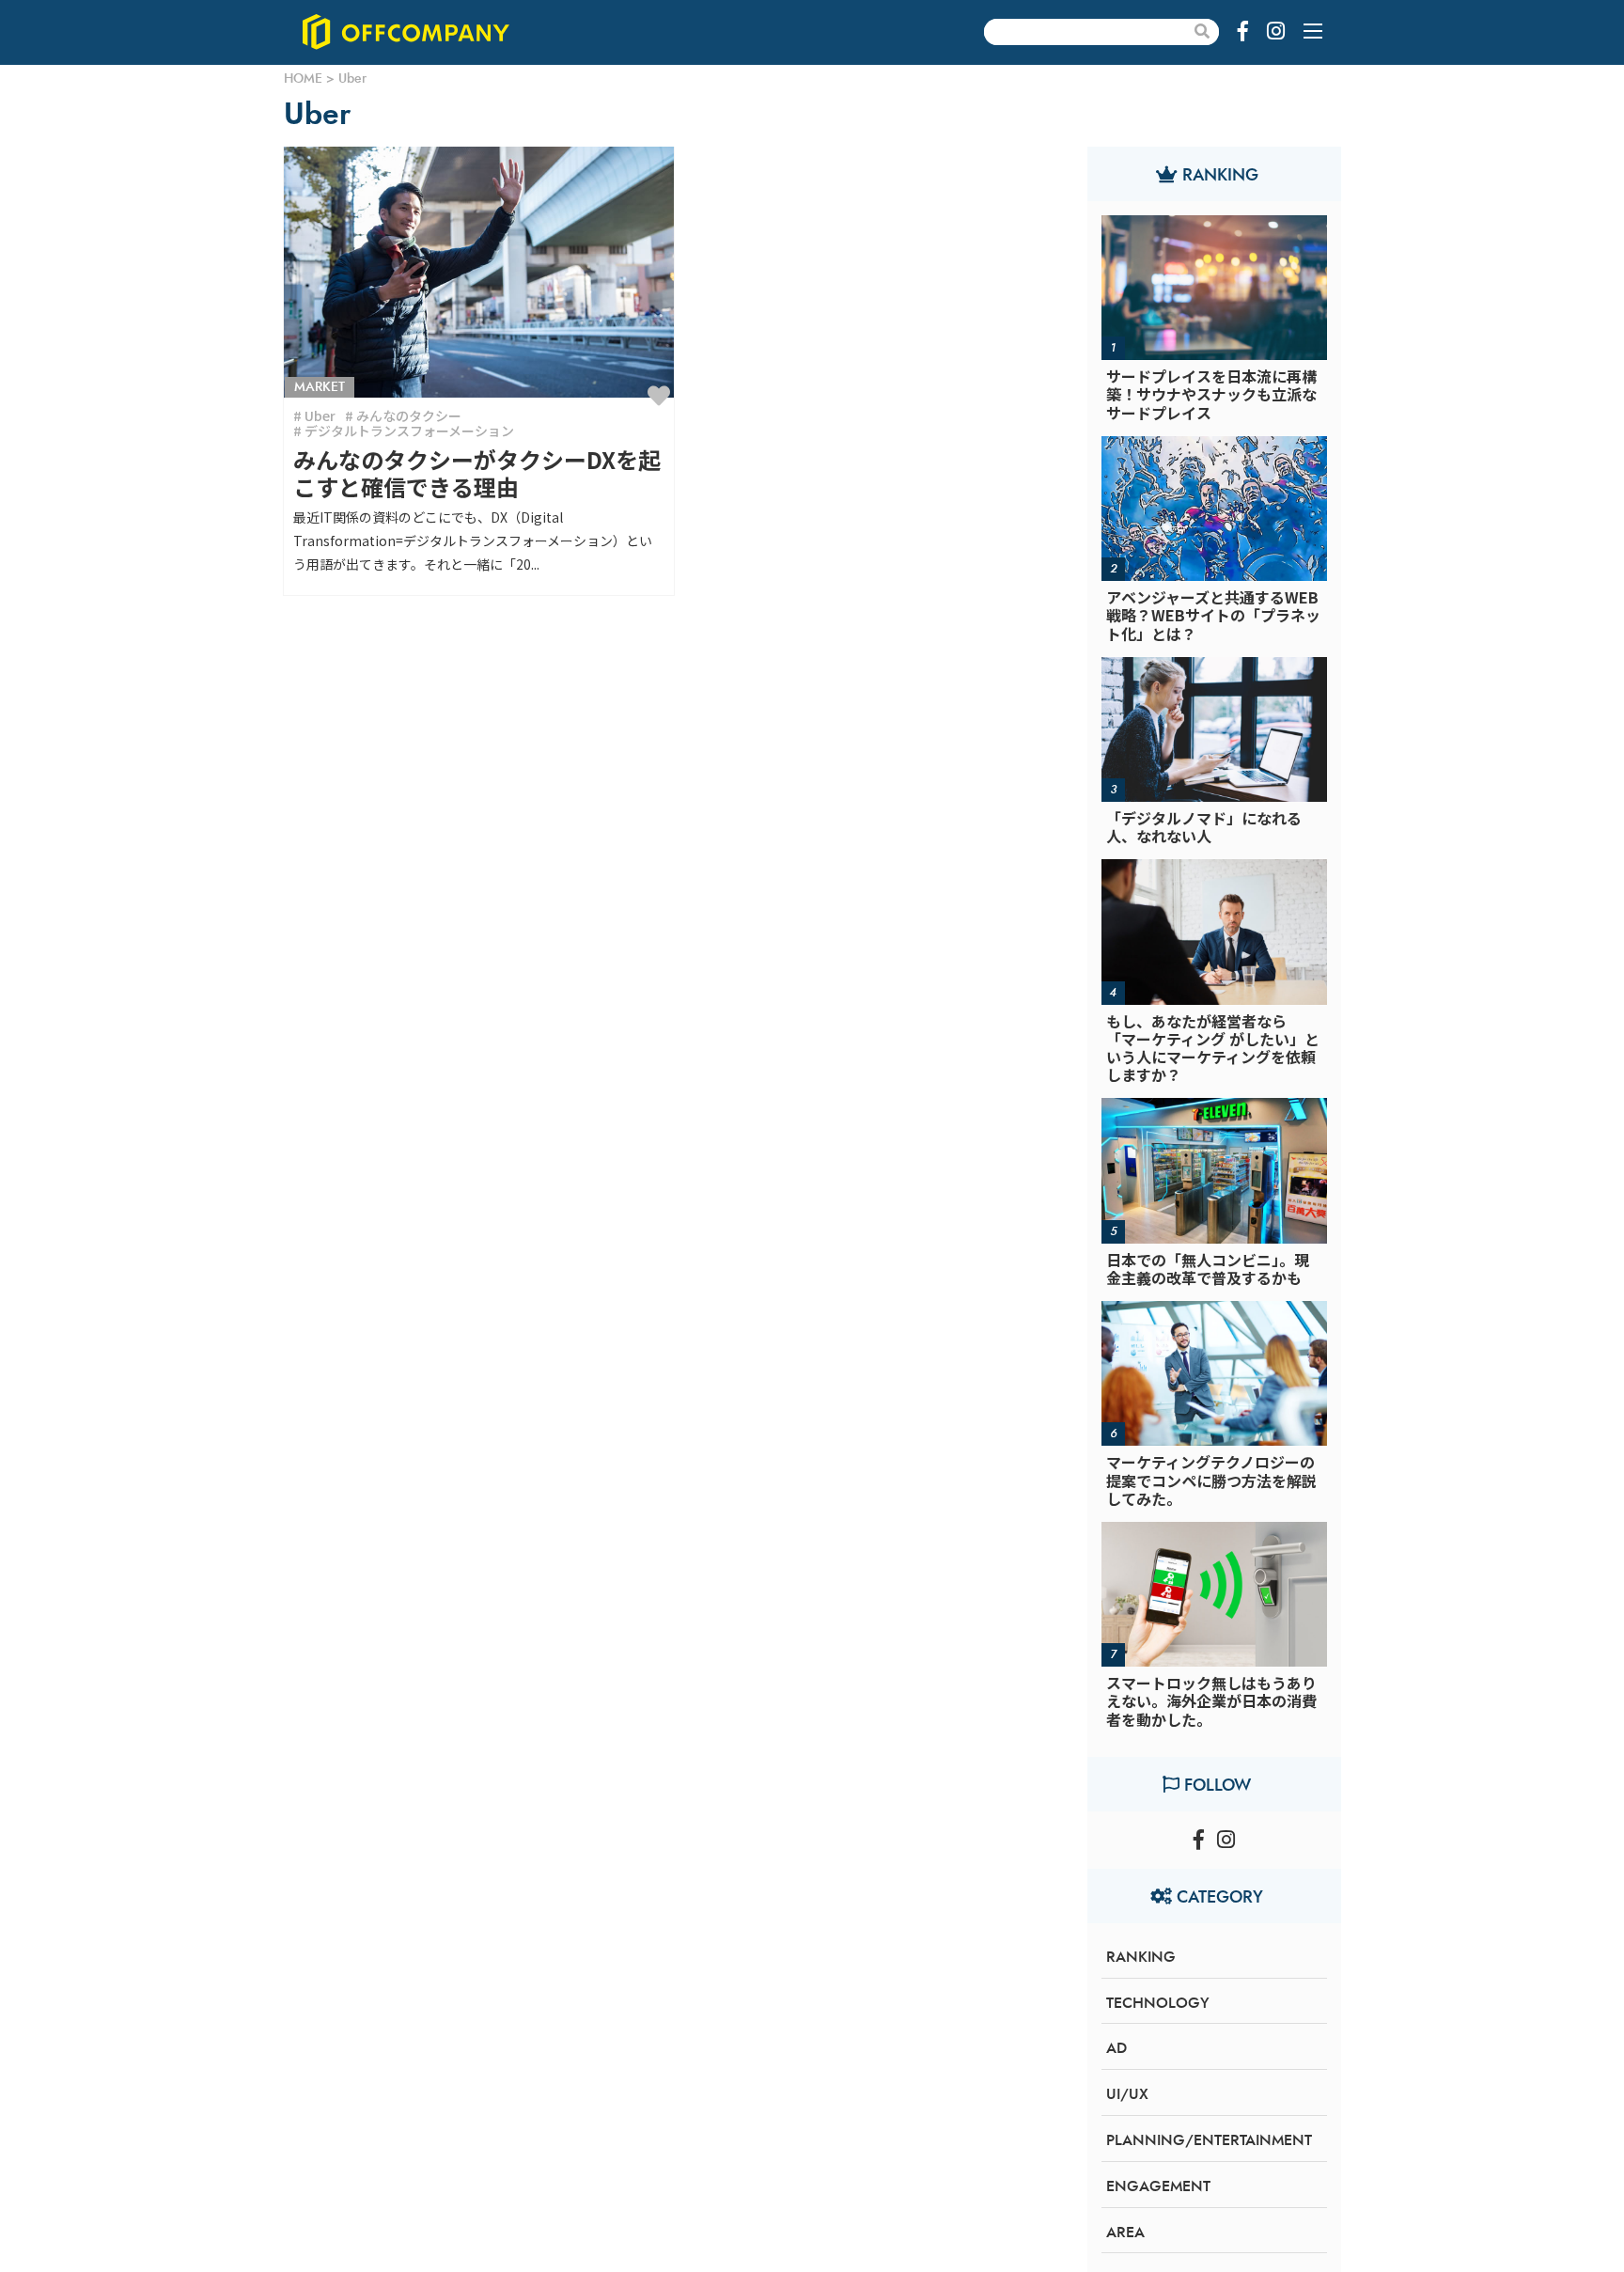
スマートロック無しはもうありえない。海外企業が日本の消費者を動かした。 (1211, 1700)
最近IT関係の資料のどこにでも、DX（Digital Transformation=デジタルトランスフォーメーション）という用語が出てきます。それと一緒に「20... (473, 541)
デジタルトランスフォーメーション (409, 431)
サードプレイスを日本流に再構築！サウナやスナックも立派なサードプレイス (1211, 394)
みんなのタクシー (409, 415)
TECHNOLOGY (1158, 2003)
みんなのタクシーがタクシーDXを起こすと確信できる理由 (477, 473)
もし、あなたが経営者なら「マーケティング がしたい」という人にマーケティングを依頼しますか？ (1213, 1048)
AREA (1125, 2233)
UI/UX (1127, 2094)
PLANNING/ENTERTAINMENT (1209, 2140)
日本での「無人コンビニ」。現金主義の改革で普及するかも (1208, 1269)
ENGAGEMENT (1158, 2186)
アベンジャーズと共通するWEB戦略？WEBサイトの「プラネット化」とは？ (1213, 615)
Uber (320, 415)
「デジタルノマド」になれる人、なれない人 (1204, 827)
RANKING (1141, 1957)
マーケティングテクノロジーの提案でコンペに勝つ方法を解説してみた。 (1211, 1480)
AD (1116, 2048)
